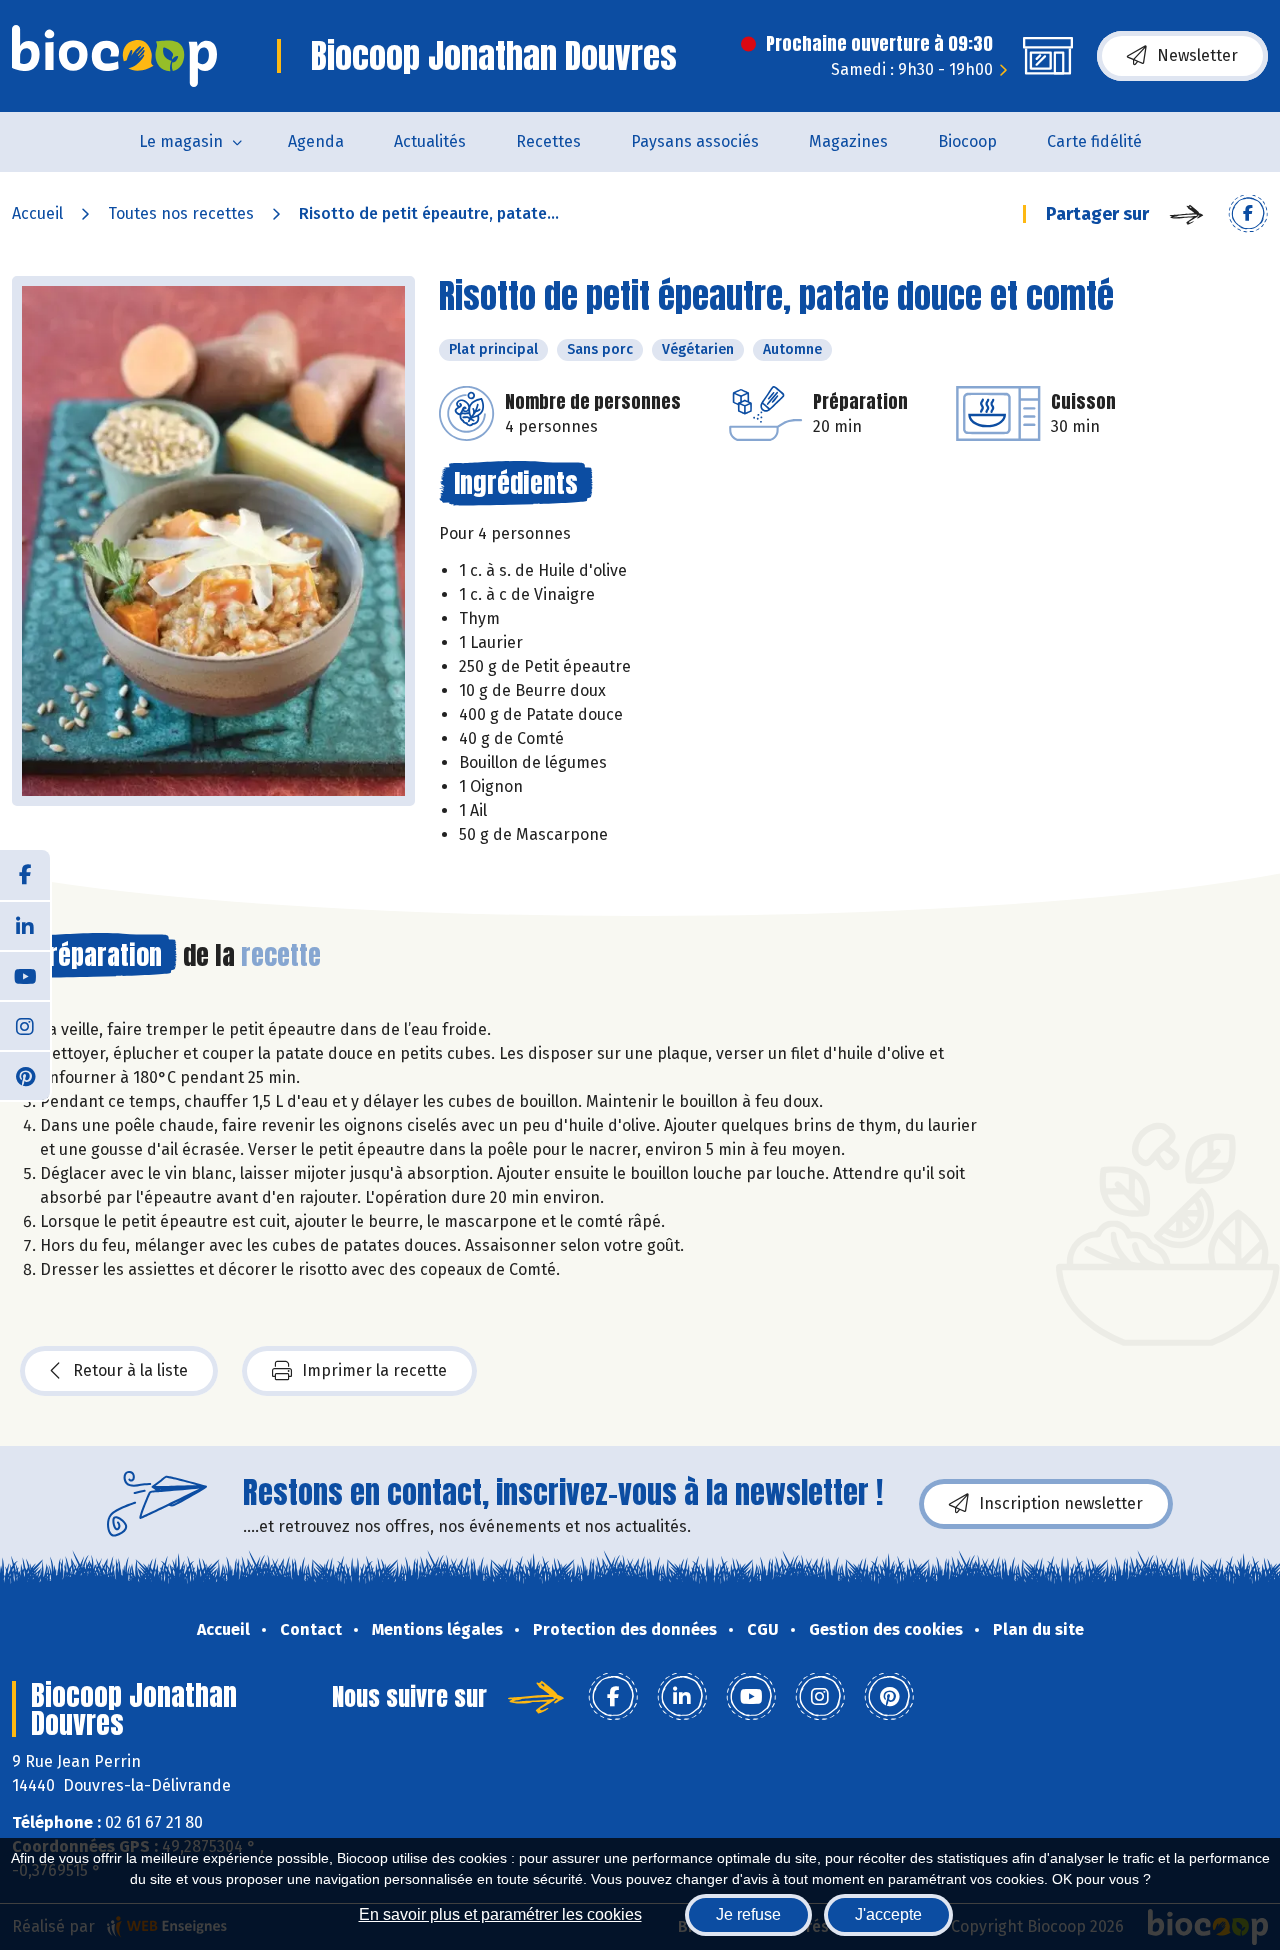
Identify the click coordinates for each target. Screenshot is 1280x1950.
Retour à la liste (130, 1370)
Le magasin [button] (181, 141)
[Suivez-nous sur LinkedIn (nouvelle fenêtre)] (25, 925)
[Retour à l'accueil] (114, 56)
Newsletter (1197, 55)
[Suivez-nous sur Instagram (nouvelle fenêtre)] (25, 1025)
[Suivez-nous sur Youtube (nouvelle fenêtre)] (25, 975)
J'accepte (888, 1914)
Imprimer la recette (374, 1370)
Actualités (430, 141)
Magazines (848, 141)
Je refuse (748, 1914)
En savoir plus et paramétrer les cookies (500, 1914)
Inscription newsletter (1061, 1503)
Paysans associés (695, 141)
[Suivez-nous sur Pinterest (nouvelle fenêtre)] (25, 1075)
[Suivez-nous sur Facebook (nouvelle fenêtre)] (25, 875)
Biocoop (967, 141)
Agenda (316, 141)
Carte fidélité (1094, 141)
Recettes (548, 141)
